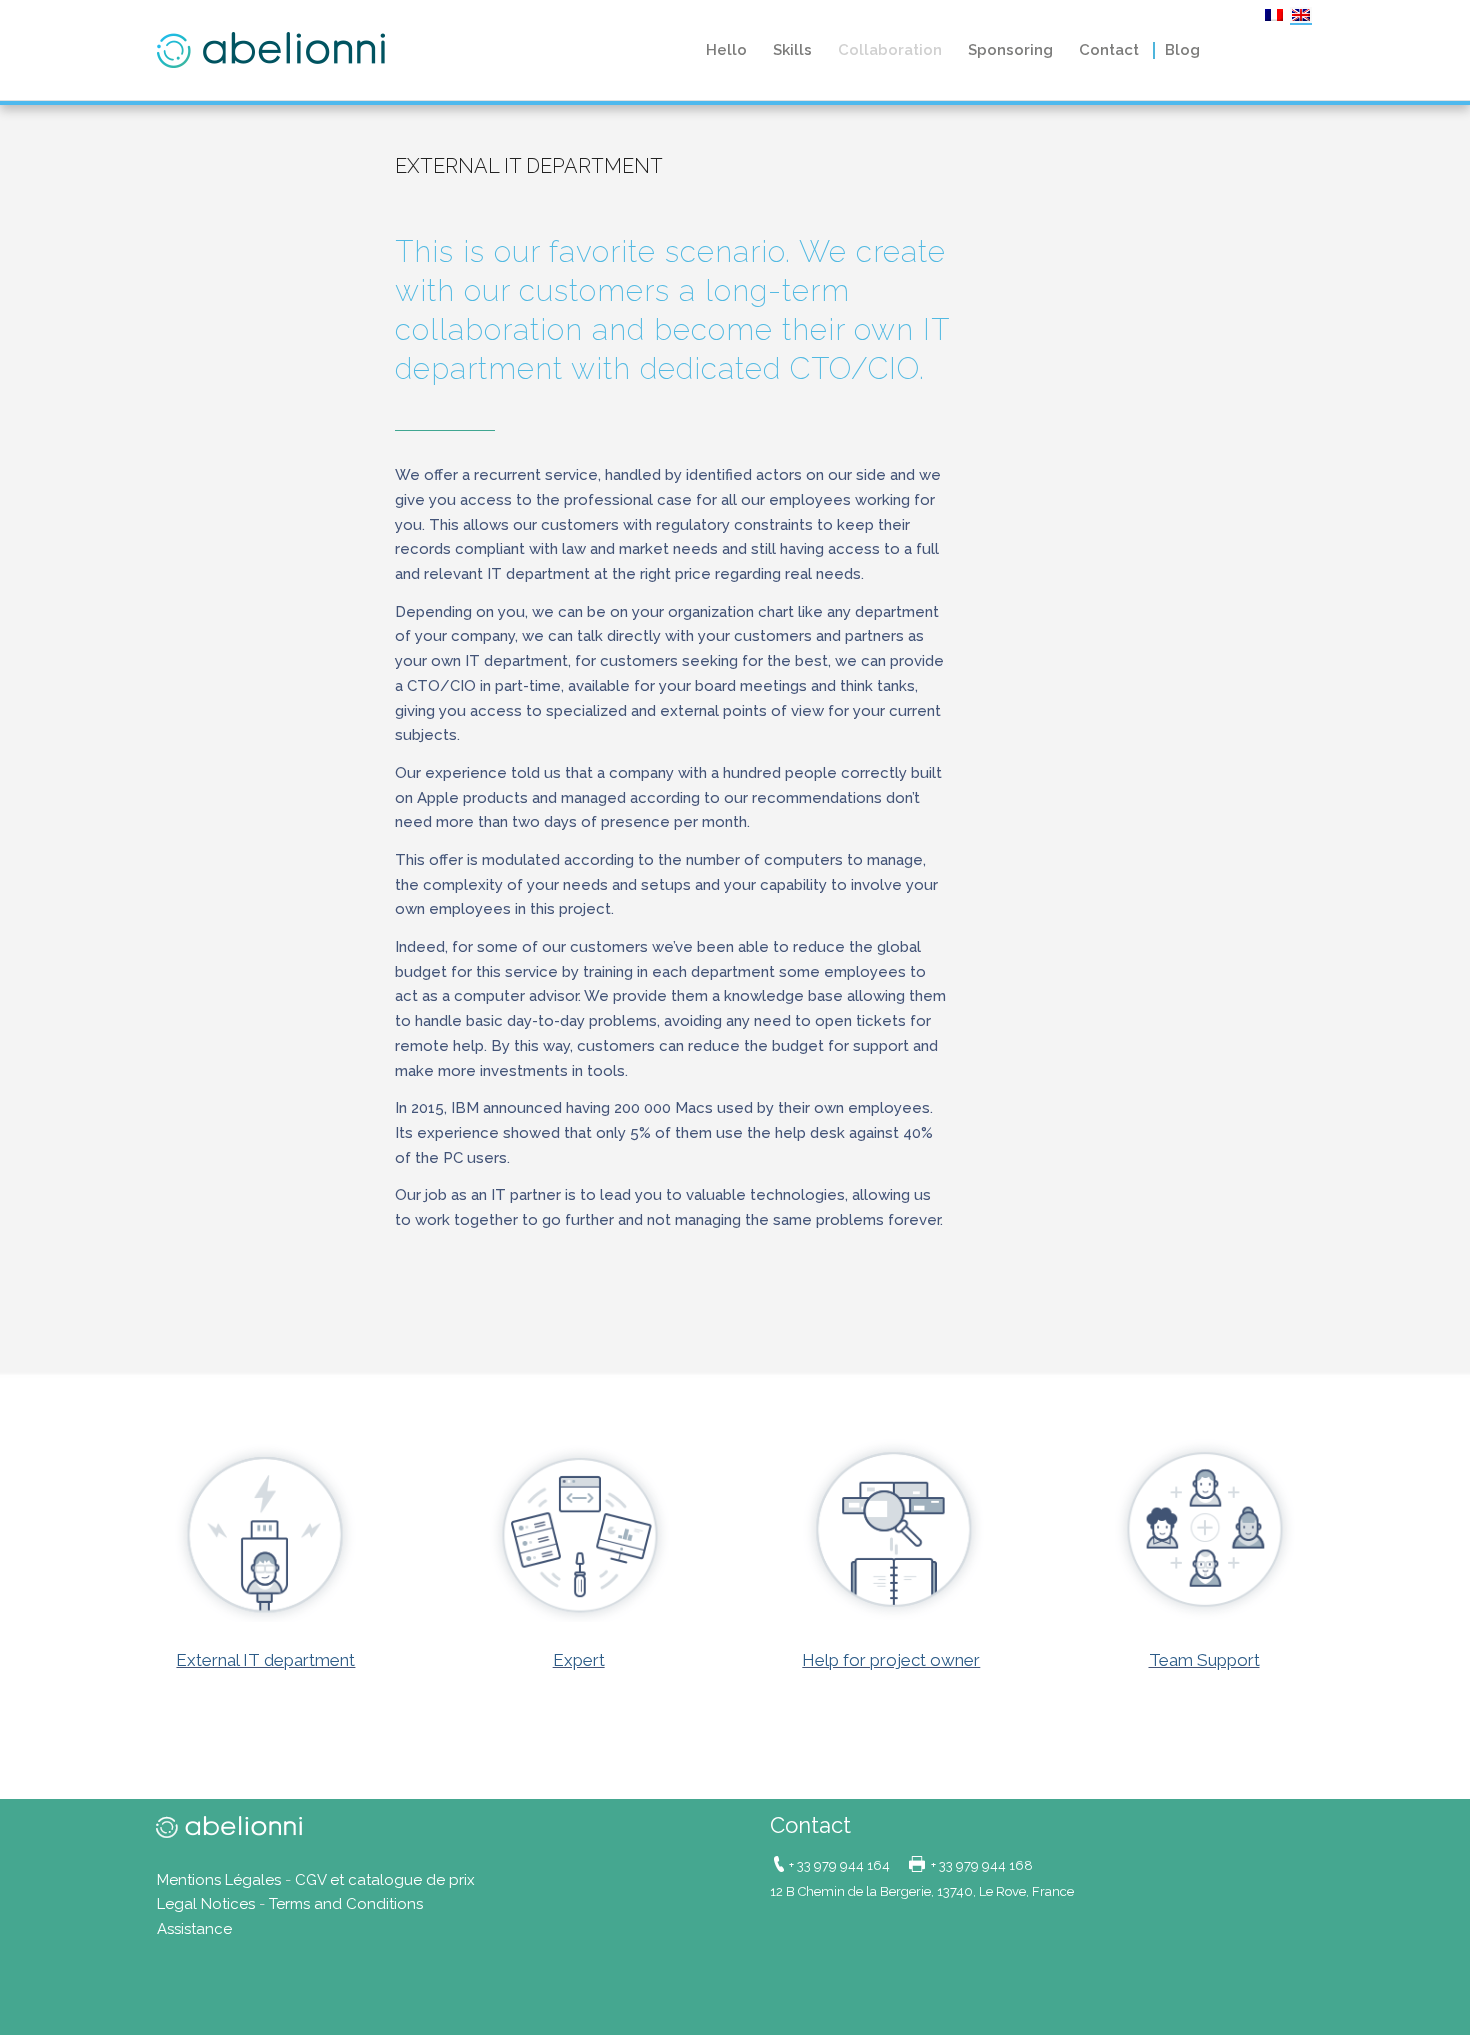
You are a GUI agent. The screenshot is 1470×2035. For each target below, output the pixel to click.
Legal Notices (206, 1904)
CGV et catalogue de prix (385, 1880)
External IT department (265, 1660)
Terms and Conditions (346, 1904)
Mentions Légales (219, 1880)
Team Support (1204, 1660)
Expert (579, 1660)
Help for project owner (891, 1660)
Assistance (194, 1929)
